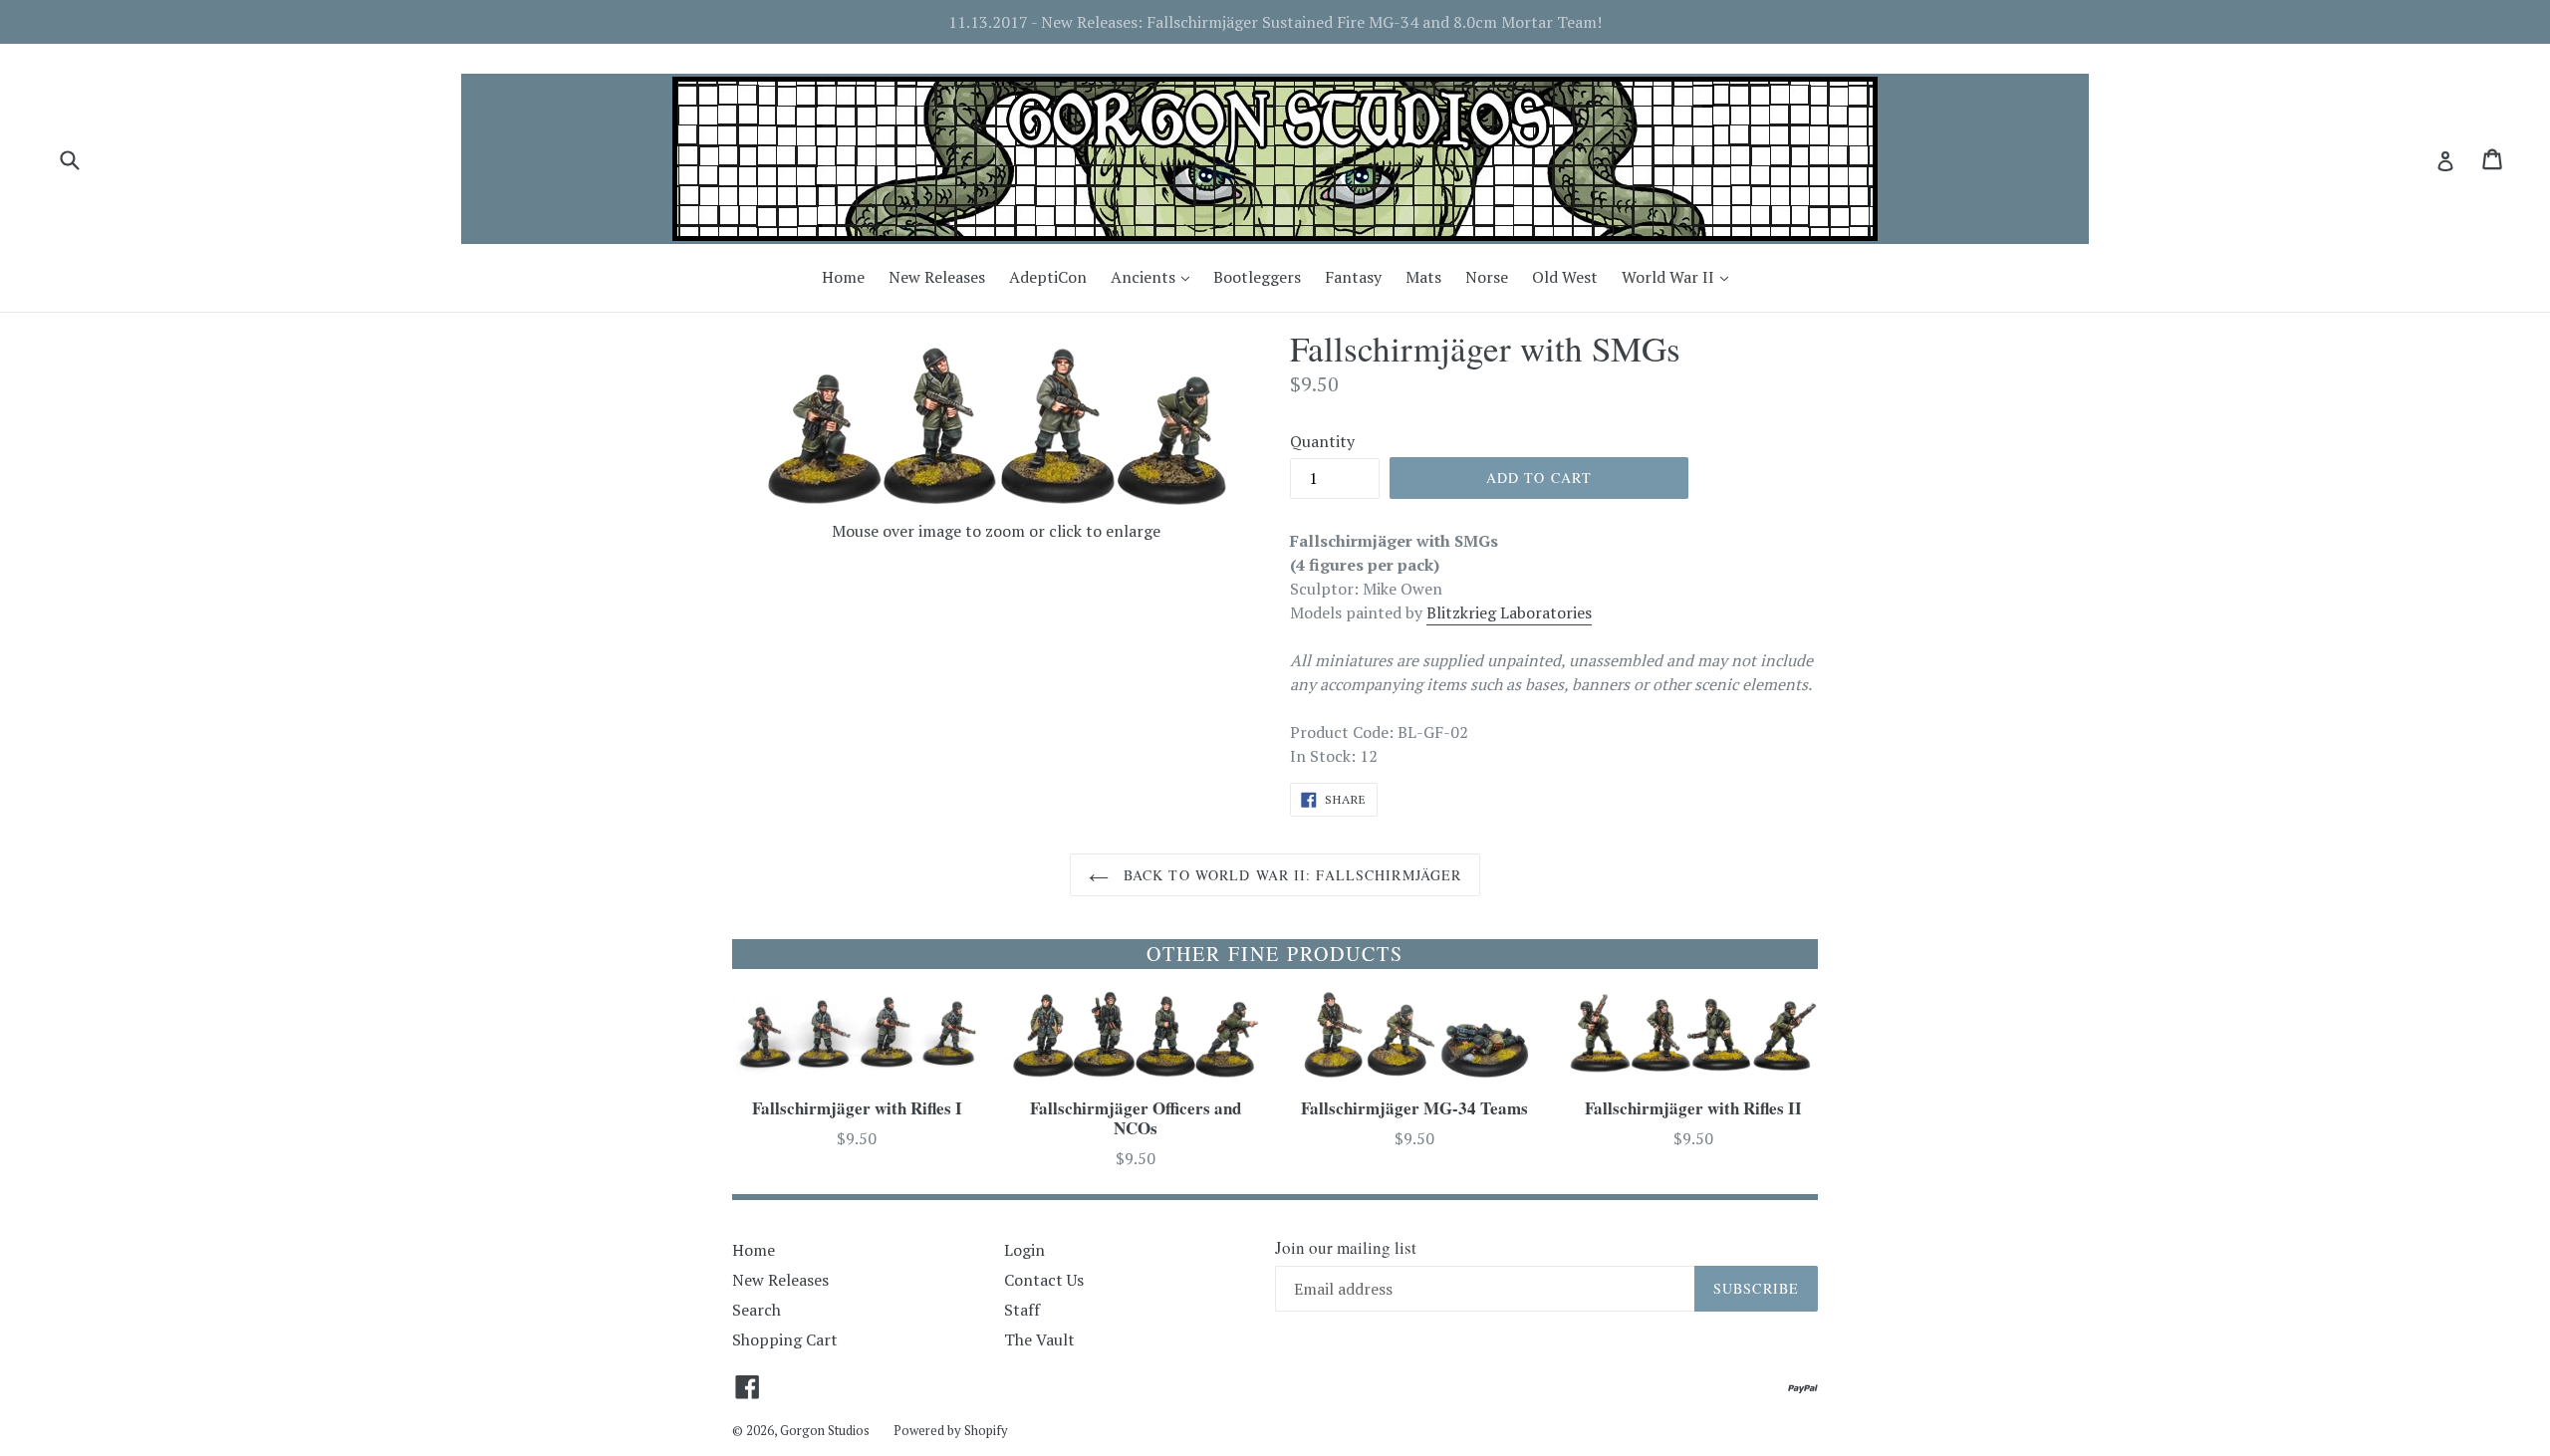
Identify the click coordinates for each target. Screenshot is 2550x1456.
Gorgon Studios (825, 1430)
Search (757, 1310)
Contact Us (1044, 1280)
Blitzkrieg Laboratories (1509, 612)
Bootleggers (1257, 277)
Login (1024, 1250)
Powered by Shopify (951, 1430)
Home (843, 277)
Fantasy (1353, 277)
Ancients (1155, 276)
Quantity (1322, 441)
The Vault (1039, 1339)
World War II (1680, 276)
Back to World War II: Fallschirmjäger (1290, 875)
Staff (1022, 1310)
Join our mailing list (1346, 1248)
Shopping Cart (785, 1339)
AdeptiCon (1048, 277)
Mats (1423, 277)
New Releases (937, 277)
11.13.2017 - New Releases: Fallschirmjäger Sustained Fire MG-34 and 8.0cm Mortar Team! (1275, 22)
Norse (1487, 277)
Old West (1565, 277)
